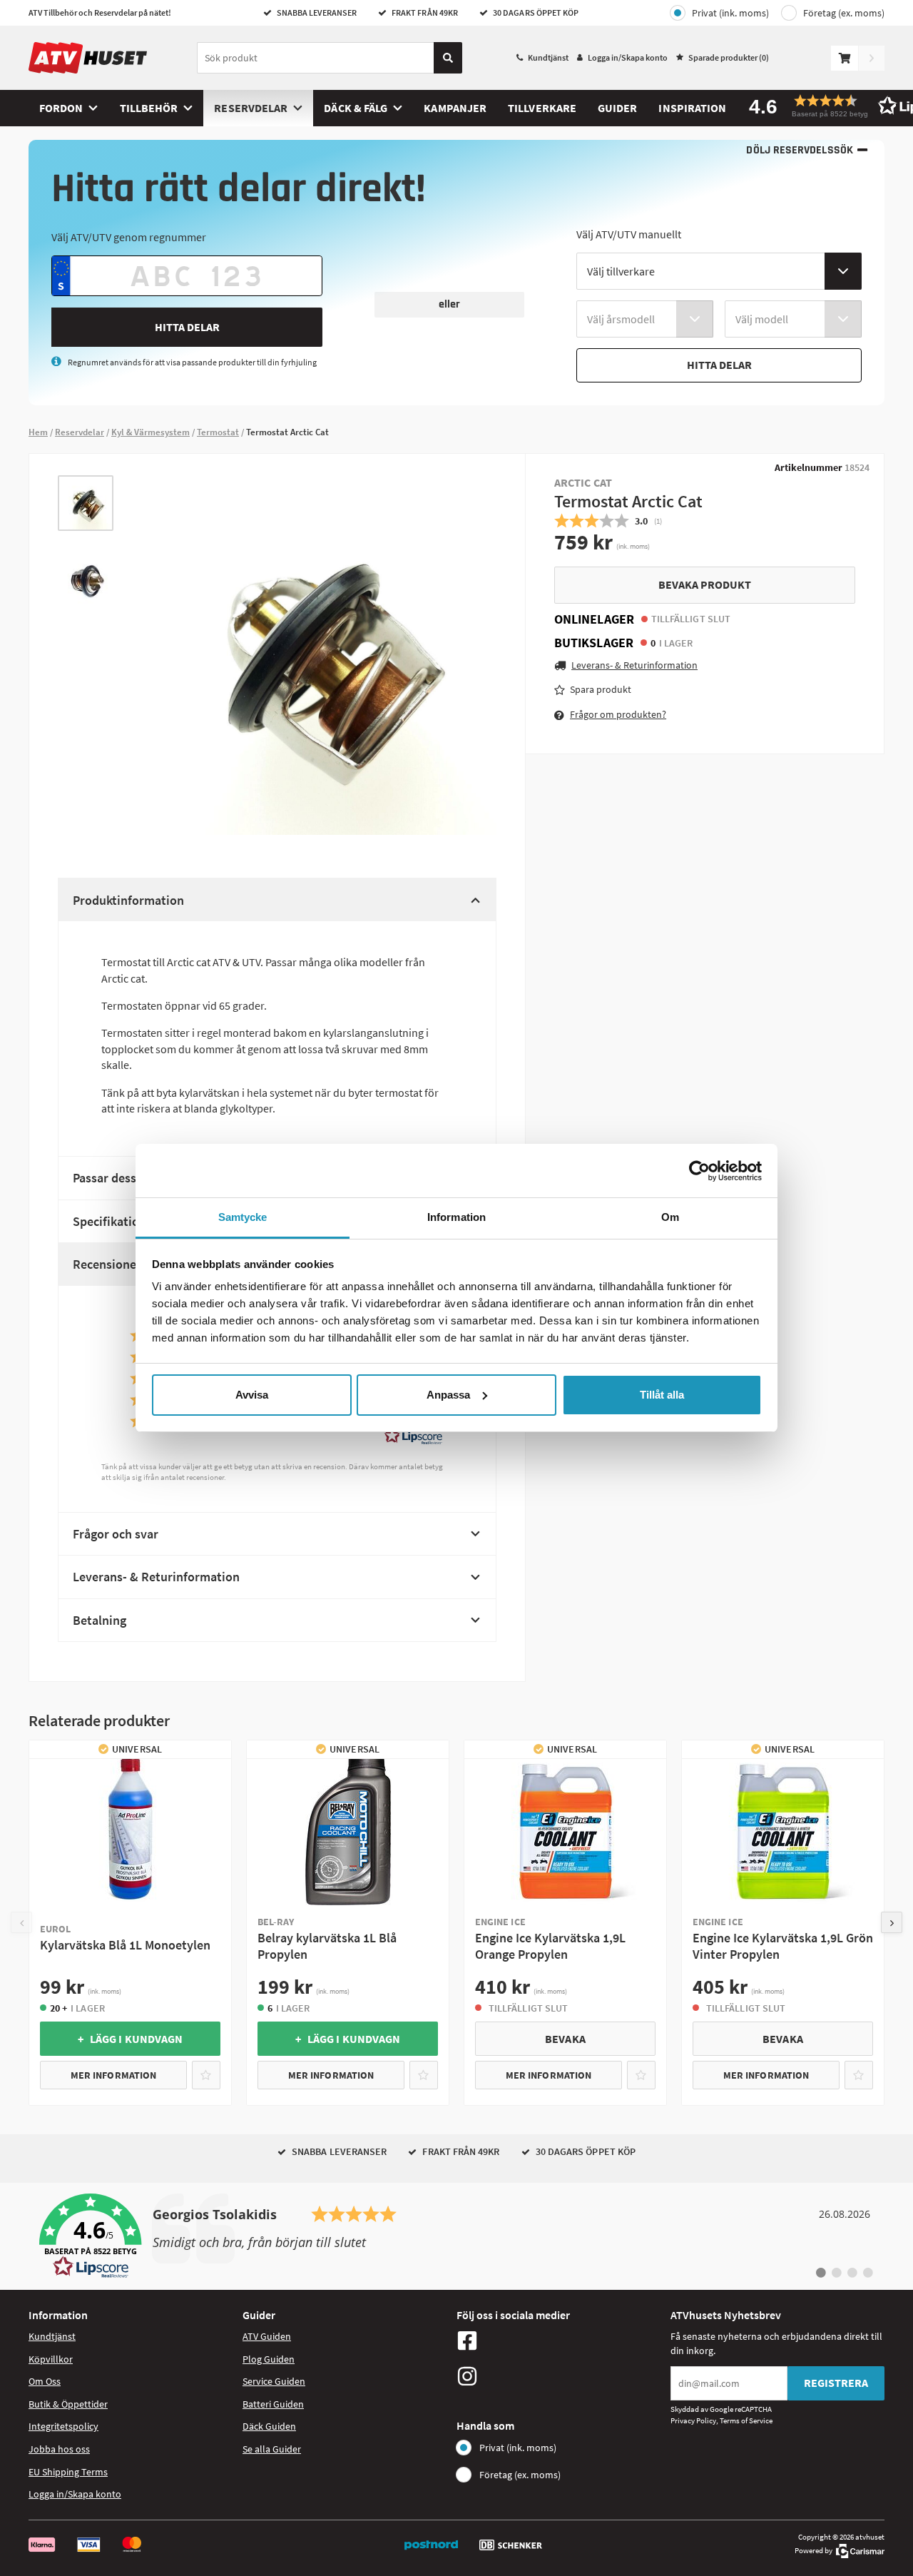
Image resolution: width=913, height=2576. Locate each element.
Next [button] (892, 1922)
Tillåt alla (662, 1395)
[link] (456, 2236)
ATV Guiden (267, 2336)
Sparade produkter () (729, 57)
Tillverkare (542, 108)
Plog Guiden (269, 2359)
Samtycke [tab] (243, 1217)
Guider (617, 108)
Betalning (100, 1620)
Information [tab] (456, 1217)
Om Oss (45, 2381)
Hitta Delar (187, 327)
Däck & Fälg (356, 108)
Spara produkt (601, 689)
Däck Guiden (269, 2426)
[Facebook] (560, 2341)
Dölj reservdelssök (799, 150)
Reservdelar (251, 108)
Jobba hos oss (59, 2449)
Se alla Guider (272, 2449)
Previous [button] (21, 1922)
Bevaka (565, 2039)
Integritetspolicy (63, 2426)
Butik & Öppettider (68, 2404)
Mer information (113, 2075)
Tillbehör (149, 108)
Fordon (61, 108)
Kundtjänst (548, 57)
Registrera (836, 2383)
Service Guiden (274, 2381)
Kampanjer (455, 108)
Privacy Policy (693, 2420)
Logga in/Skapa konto (628, 57)
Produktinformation (128, 900)
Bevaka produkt (705, 584)
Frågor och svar (116, 1534)
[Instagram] (560, 2376)
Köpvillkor (51, 2359)
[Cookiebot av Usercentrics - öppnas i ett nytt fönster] (699, 1171)
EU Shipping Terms (68, 2472)
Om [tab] (670, 1217)
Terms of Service (746, 2420)
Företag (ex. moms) (844, 13)
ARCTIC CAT (583, 482)
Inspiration (692, 108)
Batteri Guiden (273, 2404)
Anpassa (448, 1395)
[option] (86, 503)
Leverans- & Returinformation (156, 1577)
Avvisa (252, 1395)
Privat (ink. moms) (730, 13)
